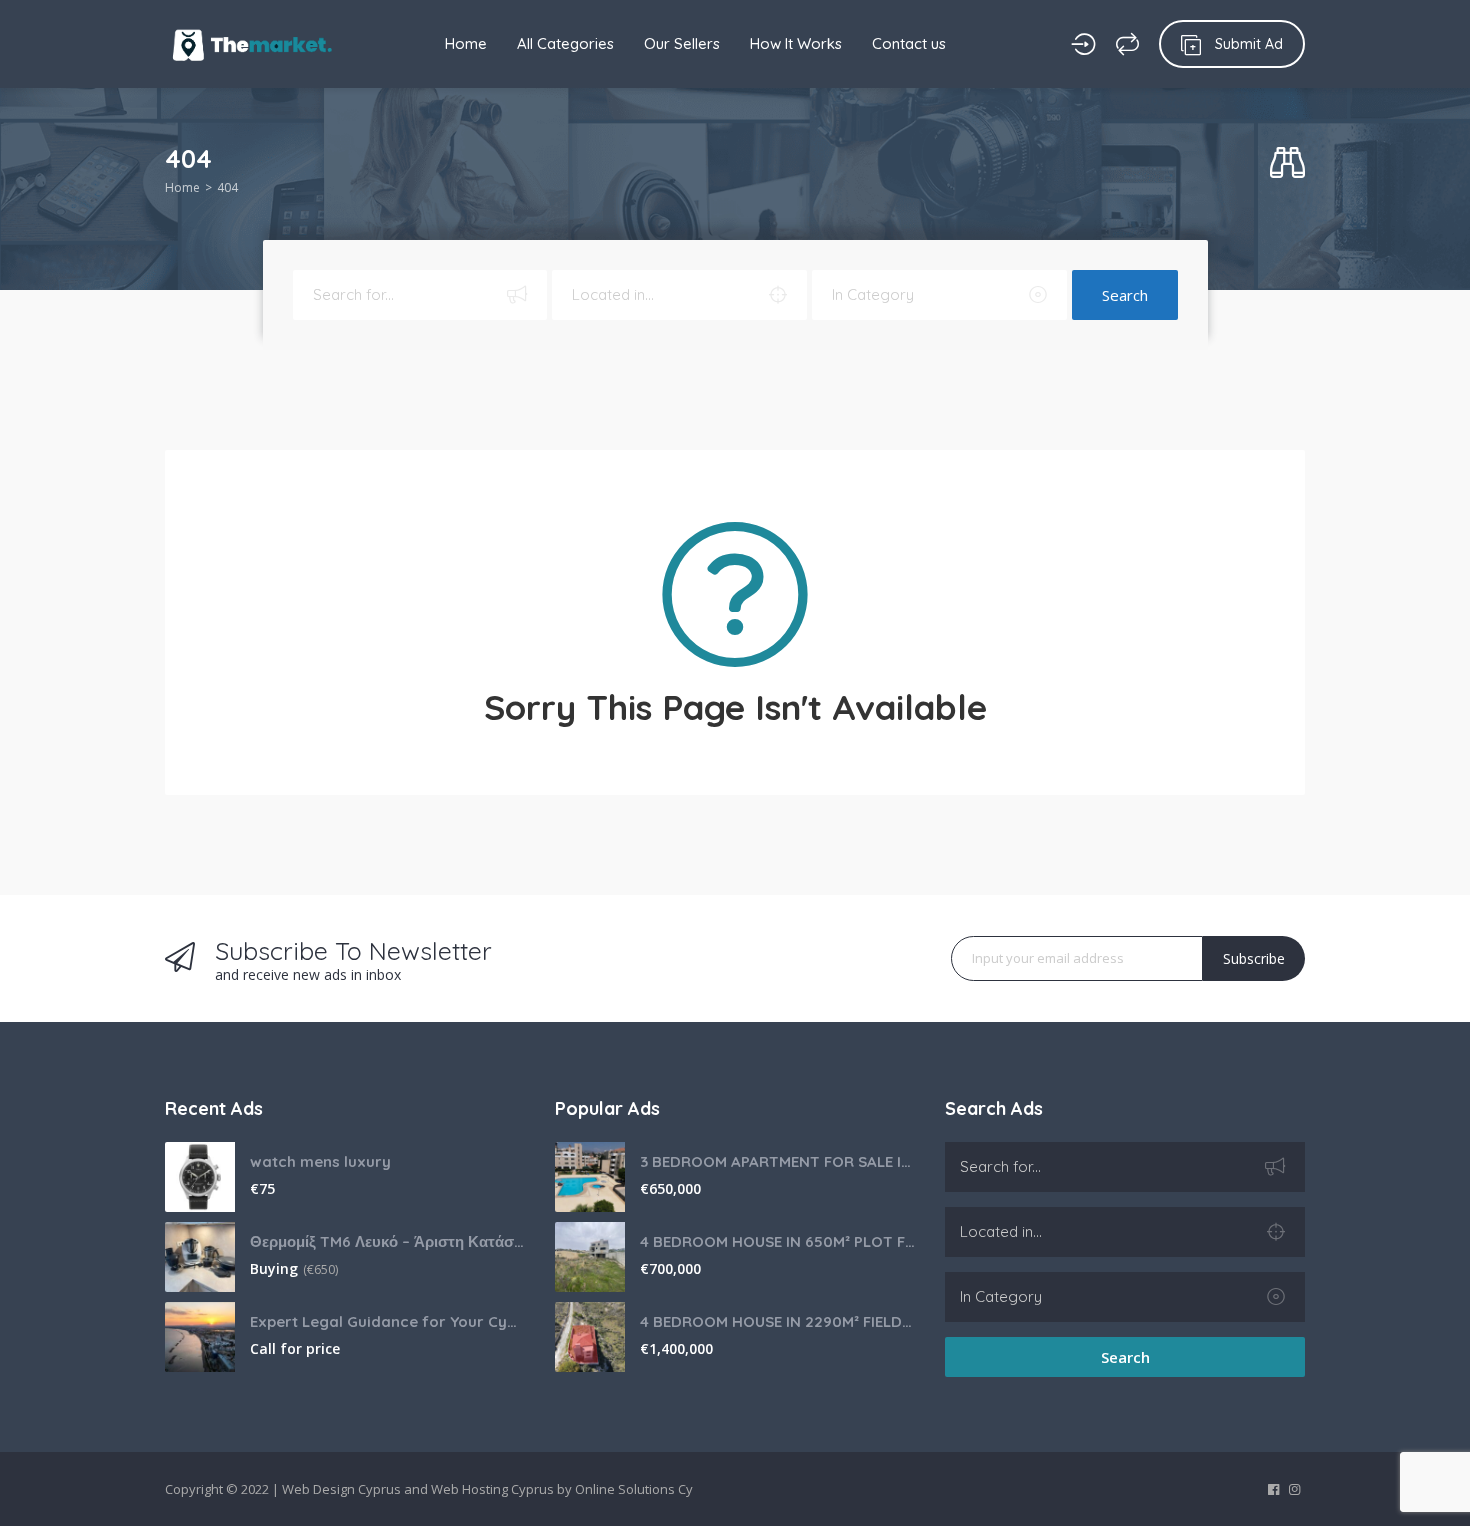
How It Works (796, 43)
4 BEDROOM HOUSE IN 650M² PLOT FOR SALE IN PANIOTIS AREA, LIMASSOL (777, 1241)
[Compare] (1127, 44)
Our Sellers (682, 43)
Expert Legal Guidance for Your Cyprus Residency (387, 1321)
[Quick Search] (1287, 163)
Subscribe (1254, 958)
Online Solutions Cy (634, 1489)
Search (1125, 295)
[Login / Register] (1083, 44)
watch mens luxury (320, 1161)
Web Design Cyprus (341, 1489)
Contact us (909, 43)
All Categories (565, 43)
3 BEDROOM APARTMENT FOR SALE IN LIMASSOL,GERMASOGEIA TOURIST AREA (777, 1161)
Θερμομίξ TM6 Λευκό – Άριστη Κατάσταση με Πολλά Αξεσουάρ (387, 1241)
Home (466, 43)
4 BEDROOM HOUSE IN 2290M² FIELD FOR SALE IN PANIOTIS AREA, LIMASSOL (777, 1321)
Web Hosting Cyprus (492, 1489)
